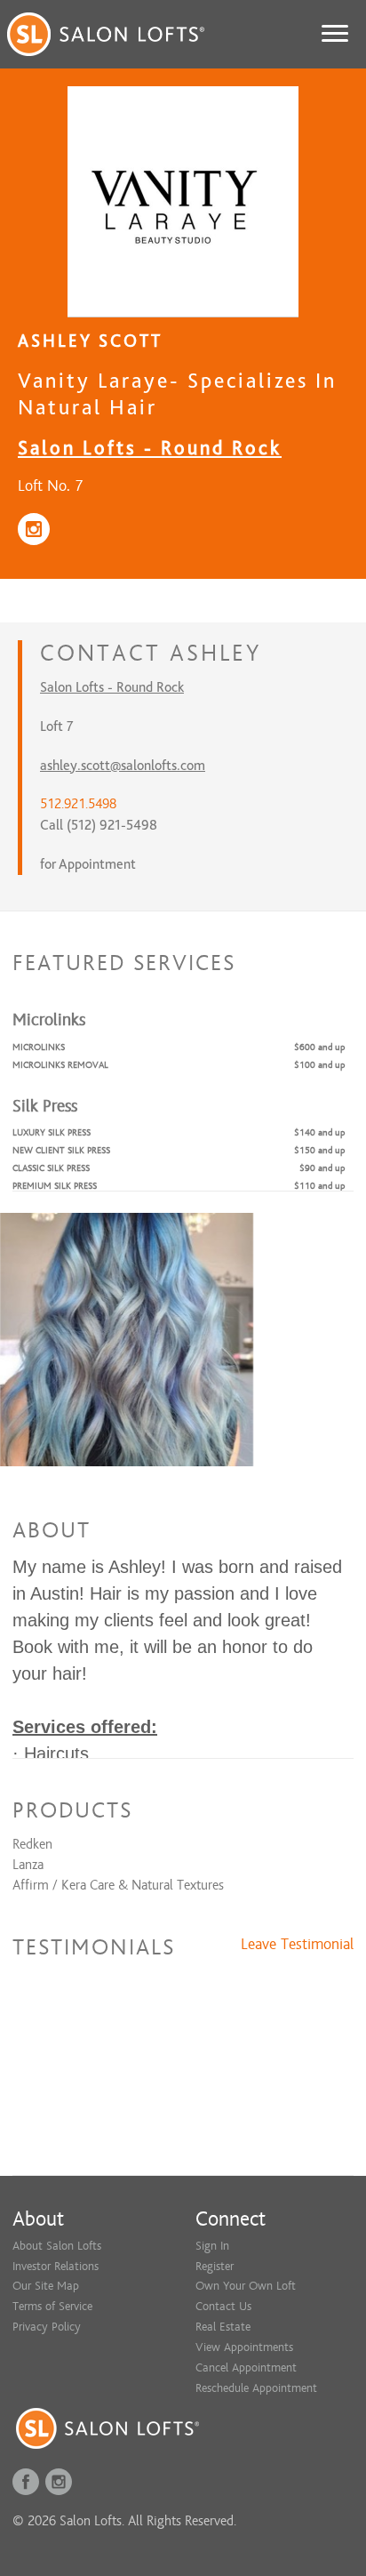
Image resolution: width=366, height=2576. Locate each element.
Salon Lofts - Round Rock (150, 448)
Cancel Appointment (246, 2367)
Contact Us (223, 2306)
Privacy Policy (47, 2327)
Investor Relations (56, 2266)
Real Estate (223, 2327)
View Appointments (244, 2347)
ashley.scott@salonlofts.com (123, 766)
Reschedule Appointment (256, 2388)
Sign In (212, 2246)
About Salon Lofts (57, 2246)
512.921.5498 (78, 804)
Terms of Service (52, 2306)
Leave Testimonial (297, 1945)
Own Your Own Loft (246, 2286)
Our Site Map (46, 2286)
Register (215, 2266)
